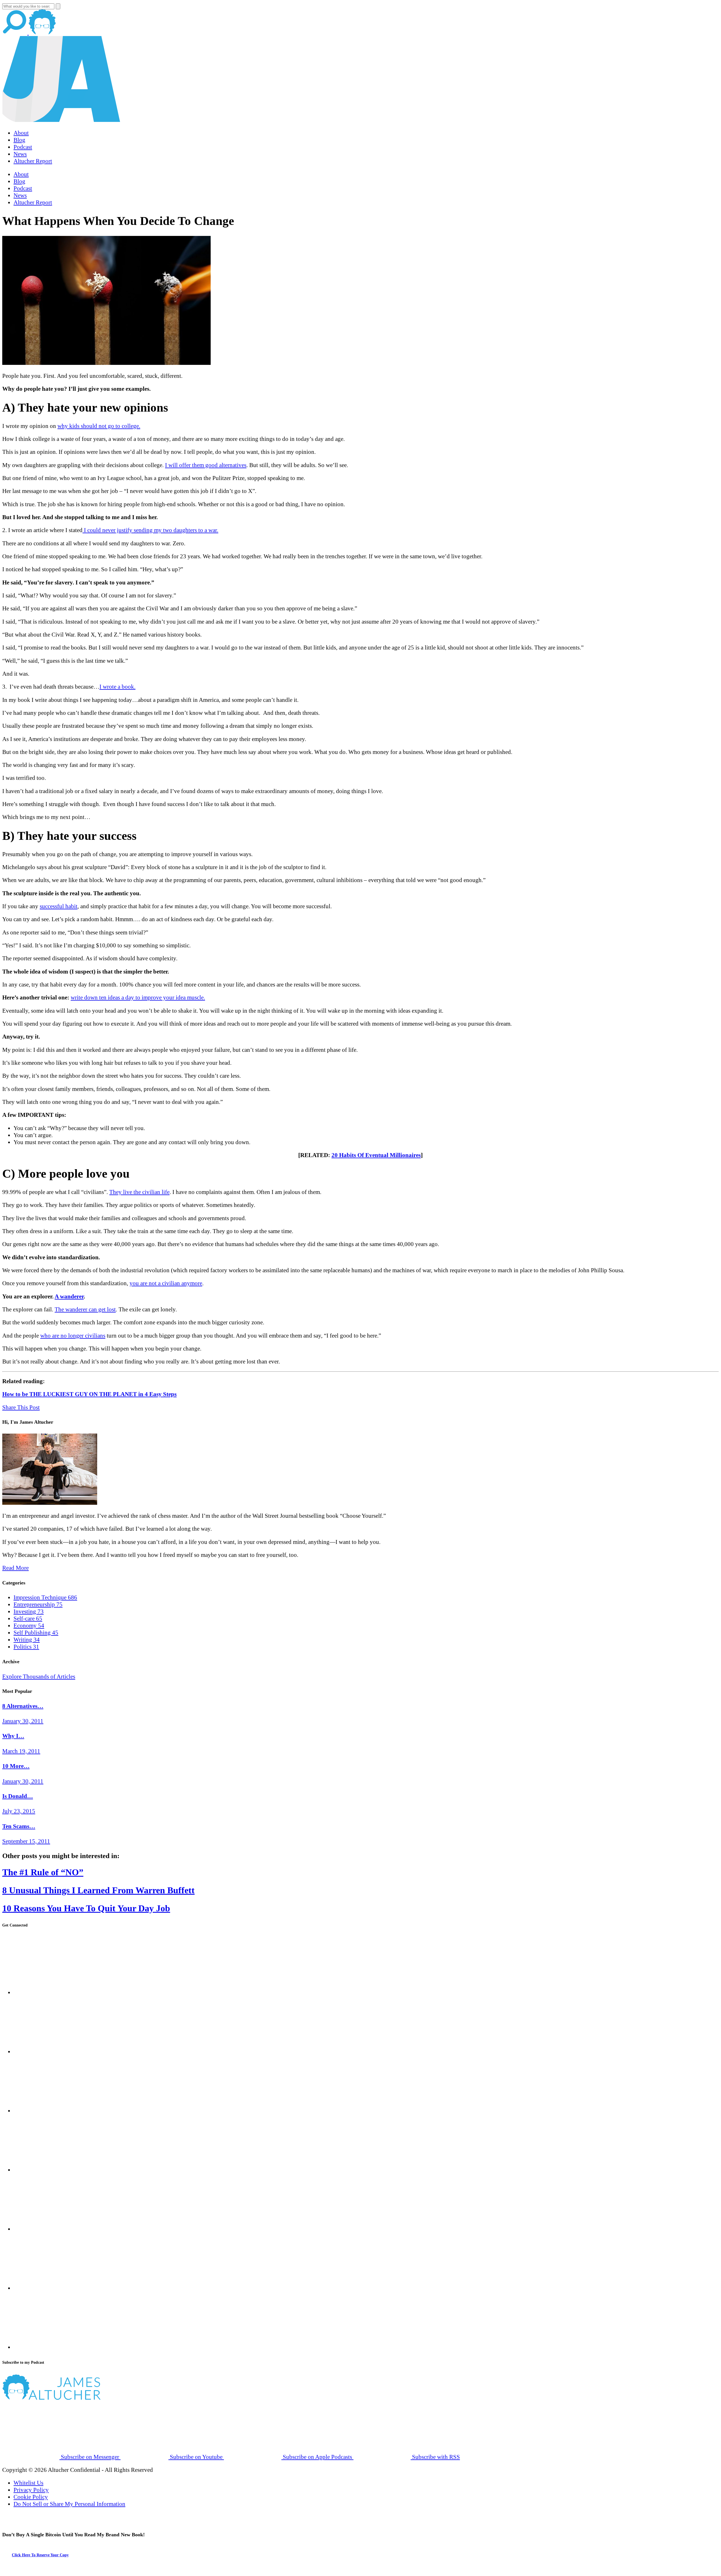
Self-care (28, 1619)
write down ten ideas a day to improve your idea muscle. (138, 997)
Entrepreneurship (38, 1604)
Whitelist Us (28, 2483)
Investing (29, 1611)
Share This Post (21, 1407)
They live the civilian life (139, 1192)
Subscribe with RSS (435, 2457)
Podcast (23, 147)
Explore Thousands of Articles (39, 1677)
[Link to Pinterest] (42, 2288)
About (21, 133)
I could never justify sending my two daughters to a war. (150, 530)
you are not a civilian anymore (166, 1283)
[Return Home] (61, 120)
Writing (27, 1640)
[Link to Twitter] (42, 2170)
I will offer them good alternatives (206, 465)
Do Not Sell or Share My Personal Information (69, 2504)
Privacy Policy (31, 2490)
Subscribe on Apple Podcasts (317, 2457)
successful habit (59, 906)
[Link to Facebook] (42, 1992)
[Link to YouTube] (42, 2229)
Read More (15, 1568)
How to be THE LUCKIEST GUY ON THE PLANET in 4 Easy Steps (89, 1394)
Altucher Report (33, 161)
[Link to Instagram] (42, 2347)
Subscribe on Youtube (196, 2457)
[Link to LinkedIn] (42, 2111)
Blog (19, 140)
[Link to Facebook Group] (42, 2052)
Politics (26, 1647)
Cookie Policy (31, 2497)
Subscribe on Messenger (90, 2457)
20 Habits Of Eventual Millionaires (376, 1155)
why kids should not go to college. (99, 426)
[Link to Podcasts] (73, 2398)
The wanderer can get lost (85, 1309)
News (20, 154)
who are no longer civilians (73, 1336)
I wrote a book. (117, 687)
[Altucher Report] (42, 32)
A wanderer (69, 1296)
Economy (29, 1626)
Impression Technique (45, 1597)
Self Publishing (36, 1633)
